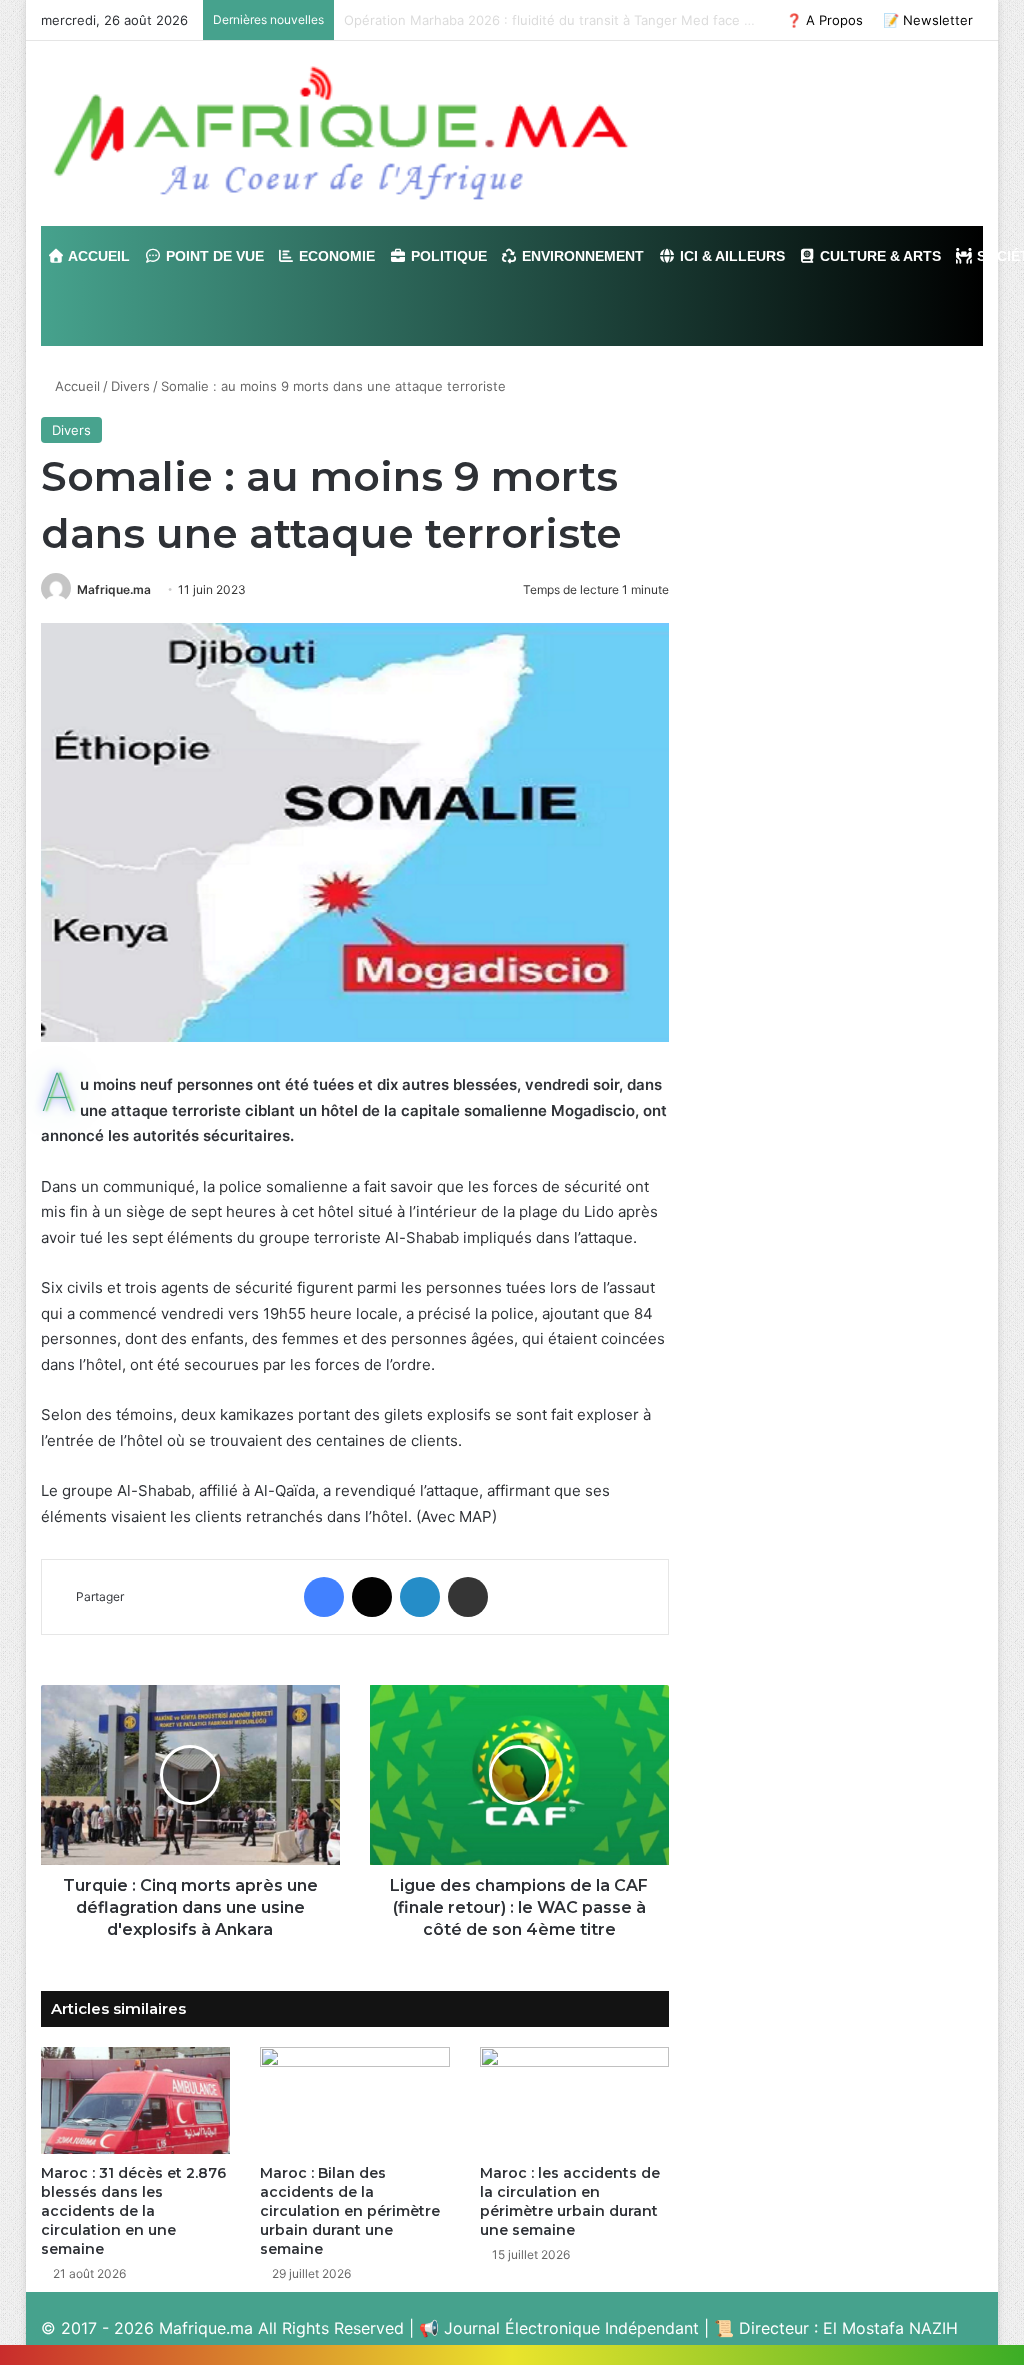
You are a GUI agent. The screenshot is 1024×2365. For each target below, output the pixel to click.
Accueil (75, 386)
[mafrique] (341, 133)
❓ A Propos (824, 20)
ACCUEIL (97, 256)
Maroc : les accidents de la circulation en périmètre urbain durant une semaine (570, 2201)
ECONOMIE (335, 256)
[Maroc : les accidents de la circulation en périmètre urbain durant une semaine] (575, 2100)
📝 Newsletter (928, 20)
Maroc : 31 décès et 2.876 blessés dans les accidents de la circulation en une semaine (133, 2211)
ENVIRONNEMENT (581, 256)
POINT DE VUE (213, 256)
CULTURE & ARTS (878, 256)
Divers (130, 386)
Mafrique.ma (114, 589)
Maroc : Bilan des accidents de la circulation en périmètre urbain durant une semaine (350, 2211)
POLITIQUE (447, 256)
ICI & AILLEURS (730, 256)
